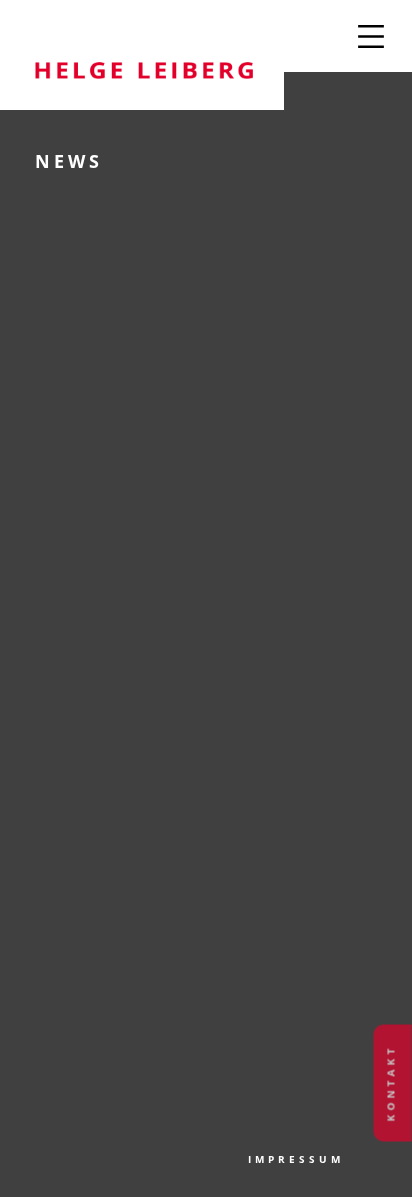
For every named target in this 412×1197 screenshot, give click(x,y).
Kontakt (391, 1083)
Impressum (296, 1159)
